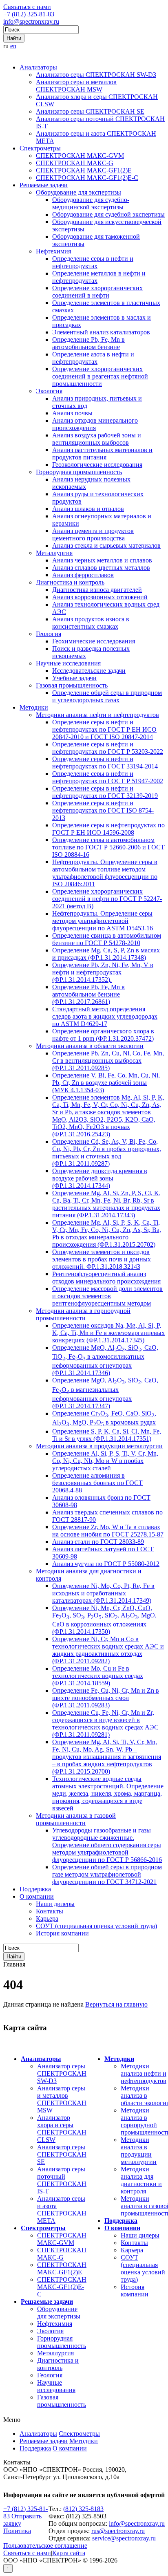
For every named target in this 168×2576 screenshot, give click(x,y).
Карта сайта (69, 2553)
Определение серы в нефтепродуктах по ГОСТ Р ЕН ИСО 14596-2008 (108, 829)
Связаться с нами (27, 7)
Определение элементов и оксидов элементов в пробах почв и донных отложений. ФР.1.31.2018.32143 (102, 1259)
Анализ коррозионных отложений (100, 597)
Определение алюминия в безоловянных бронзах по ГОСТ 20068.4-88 (97, 1483)
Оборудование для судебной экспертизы (108, 214)
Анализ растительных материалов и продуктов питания (102, 454)
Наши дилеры (55, 1904)
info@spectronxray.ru (31, 21)
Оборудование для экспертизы (78, 192)
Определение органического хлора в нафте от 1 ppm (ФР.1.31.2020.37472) (103, 1035)
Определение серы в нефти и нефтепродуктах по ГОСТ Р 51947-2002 (108, 777)
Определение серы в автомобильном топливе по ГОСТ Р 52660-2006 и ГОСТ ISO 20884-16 (108, 847)
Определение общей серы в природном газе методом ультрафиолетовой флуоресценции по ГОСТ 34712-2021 (107, 1874)
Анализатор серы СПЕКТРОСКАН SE (90, 111)
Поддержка (35, 1889)
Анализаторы (38, 67)
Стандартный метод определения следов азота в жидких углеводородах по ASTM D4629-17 (105, 1016)
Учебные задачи (74, 678)
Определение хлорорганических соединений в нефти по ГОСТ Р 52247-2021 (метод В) (107, 899)
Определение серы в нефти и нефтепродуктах (93, 262)
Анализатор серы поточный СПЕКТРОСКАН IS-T (62, 2180)
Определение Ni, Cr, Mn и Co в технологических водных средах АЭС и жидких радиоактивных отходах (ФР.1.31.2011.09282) (108, 1650)
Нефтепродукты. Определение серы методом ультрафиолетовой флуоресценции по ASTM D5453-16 (103, 921)
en (13, 46)
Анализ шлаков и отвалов (88, 509)
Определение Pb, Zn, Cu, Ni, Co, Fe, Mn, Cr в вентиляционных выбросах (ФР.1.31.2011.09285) (108, 1061)
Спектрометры (40, 148)
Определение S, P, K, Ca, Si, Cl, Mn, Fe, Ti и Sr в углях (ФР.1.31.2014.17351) (107, 1435)
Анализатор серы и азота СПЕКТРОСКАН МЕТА (62, 2210)
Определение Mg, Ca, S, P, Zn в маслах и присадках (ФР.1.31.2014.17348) (106, 954)
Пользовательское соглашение (45, 2546)
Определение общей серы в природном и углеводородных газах (107, 696)
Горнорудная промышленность (79, 472)
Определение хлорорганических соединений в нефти (97, 292)
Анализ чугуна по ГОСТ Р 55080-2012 (106, 1564)
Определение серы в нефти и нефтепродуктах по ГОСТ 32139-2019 (105, 792)
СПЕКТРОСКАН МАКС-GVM (80, 156)
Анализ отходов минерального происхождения (95, 424)
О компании (37, 1896)
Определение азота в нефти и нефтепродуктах (93, 358)
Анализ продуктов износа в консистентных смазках (91, 623)
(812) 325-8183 (83, 2509)
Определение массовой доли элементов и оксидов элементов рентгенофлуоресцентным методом (107, 1296)
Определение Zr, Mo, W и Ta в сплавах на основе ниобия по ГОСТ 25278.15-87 (108, 1531)
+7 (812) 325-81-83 (29, 14)
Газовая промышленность (72, 685)
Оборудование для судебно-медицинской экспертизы (91, 203)
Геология (49, 634)
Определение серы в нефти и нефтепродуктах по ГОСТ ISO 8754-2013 (103, 810)
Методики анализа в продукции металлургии (99, 1446)
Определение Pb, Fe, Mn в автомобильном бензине (88, 343)
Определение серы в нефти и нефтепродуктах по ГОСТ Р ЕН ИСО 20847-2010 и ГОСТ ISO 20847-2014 (104, 729)
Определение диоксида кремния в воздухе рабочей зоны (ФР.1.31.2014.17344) (100, 1178)
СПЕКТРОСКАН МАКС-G (75, 163)
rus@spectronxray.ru (118, 2531)
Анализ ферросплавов (83, 575)
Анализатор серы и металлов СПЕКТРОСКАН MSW (76, 86)
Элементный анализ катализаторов (101, 332)
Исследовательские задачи (89, 671)
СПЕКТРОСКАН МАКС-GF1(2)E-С (87, 178)
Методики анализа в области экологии (90, 1046)
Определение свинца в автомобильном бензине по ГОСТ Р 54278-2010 (107, 939)
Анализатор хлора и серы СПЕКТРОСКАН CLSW (62, 2129)
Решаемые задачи (44, 185)
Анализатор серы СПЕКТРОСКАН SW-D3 (96, 75)
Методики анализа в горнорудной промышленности (83, 1314)
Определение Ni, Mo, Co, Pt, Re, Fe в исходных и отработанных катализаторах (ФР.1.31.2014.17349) (103, 1593)
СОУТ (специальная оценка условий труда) (96, 1926)
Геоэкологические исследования (97, 465)
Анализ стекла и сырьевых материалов (106, 545)
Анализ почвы (72, 413)
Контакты (50, 1911)
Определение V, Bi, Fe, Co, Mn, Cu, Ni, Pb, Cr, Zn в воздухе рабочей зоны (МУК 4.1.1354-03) (106, 1083)
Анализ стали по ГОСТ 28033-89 (98, 1542)
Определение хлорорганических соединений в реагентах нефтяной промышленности (100, 376)
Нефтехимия (53, 251)
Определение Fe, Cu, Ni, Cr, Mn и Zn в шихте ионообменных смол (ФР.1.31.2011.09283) (106, 1698)
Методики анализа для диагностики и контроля (141, 2180)
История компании (62, 1933)
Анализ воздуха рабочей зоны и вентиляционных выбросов (97, 439)
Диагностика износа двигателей (97, 590)
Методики (34, 707)
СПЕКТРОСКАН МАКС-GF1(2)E (84, 170)
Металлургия (54, 553)
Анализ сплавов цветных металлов (101, 568)
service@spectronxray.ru (124, 2538)
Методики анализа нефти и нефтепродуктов (97, 715)
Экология (49, 391)
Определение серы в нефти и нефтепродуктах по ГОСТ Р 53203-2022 (108, 748)
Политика (17, 2531)
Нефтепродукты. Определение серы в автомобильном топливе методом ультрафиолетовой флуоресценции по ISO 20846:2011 (105, 873)
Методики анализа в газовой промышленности (76, 1819)
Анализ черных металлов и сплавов (102, 560)
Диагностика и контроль (70, 582)
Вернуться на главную (116, 2004)
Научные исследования (68, 663)
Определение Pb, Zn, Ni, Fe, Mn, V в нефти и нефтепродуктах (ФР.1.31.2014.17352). (103, 972)
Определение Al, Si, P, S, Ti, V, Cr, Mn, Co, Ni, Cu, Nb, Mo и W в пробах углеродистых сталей (105, 1461)
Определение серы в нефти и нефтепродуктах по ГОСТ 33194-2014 (105, 763)
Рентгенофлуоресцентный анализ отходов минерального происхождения (106, 1278)
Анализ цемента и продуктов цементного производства (93, 534)
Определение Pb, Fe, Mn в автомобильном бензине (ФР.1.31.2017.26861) (88, 994)
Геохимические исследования (94, 641)
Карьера (47, 1919)
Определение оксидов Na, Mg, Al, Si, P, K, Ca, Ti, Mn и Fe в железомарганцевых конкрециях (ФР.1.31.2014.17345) (108, 1333)
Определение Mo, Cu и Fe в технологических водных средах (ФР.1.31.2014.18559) (98, 1676)
